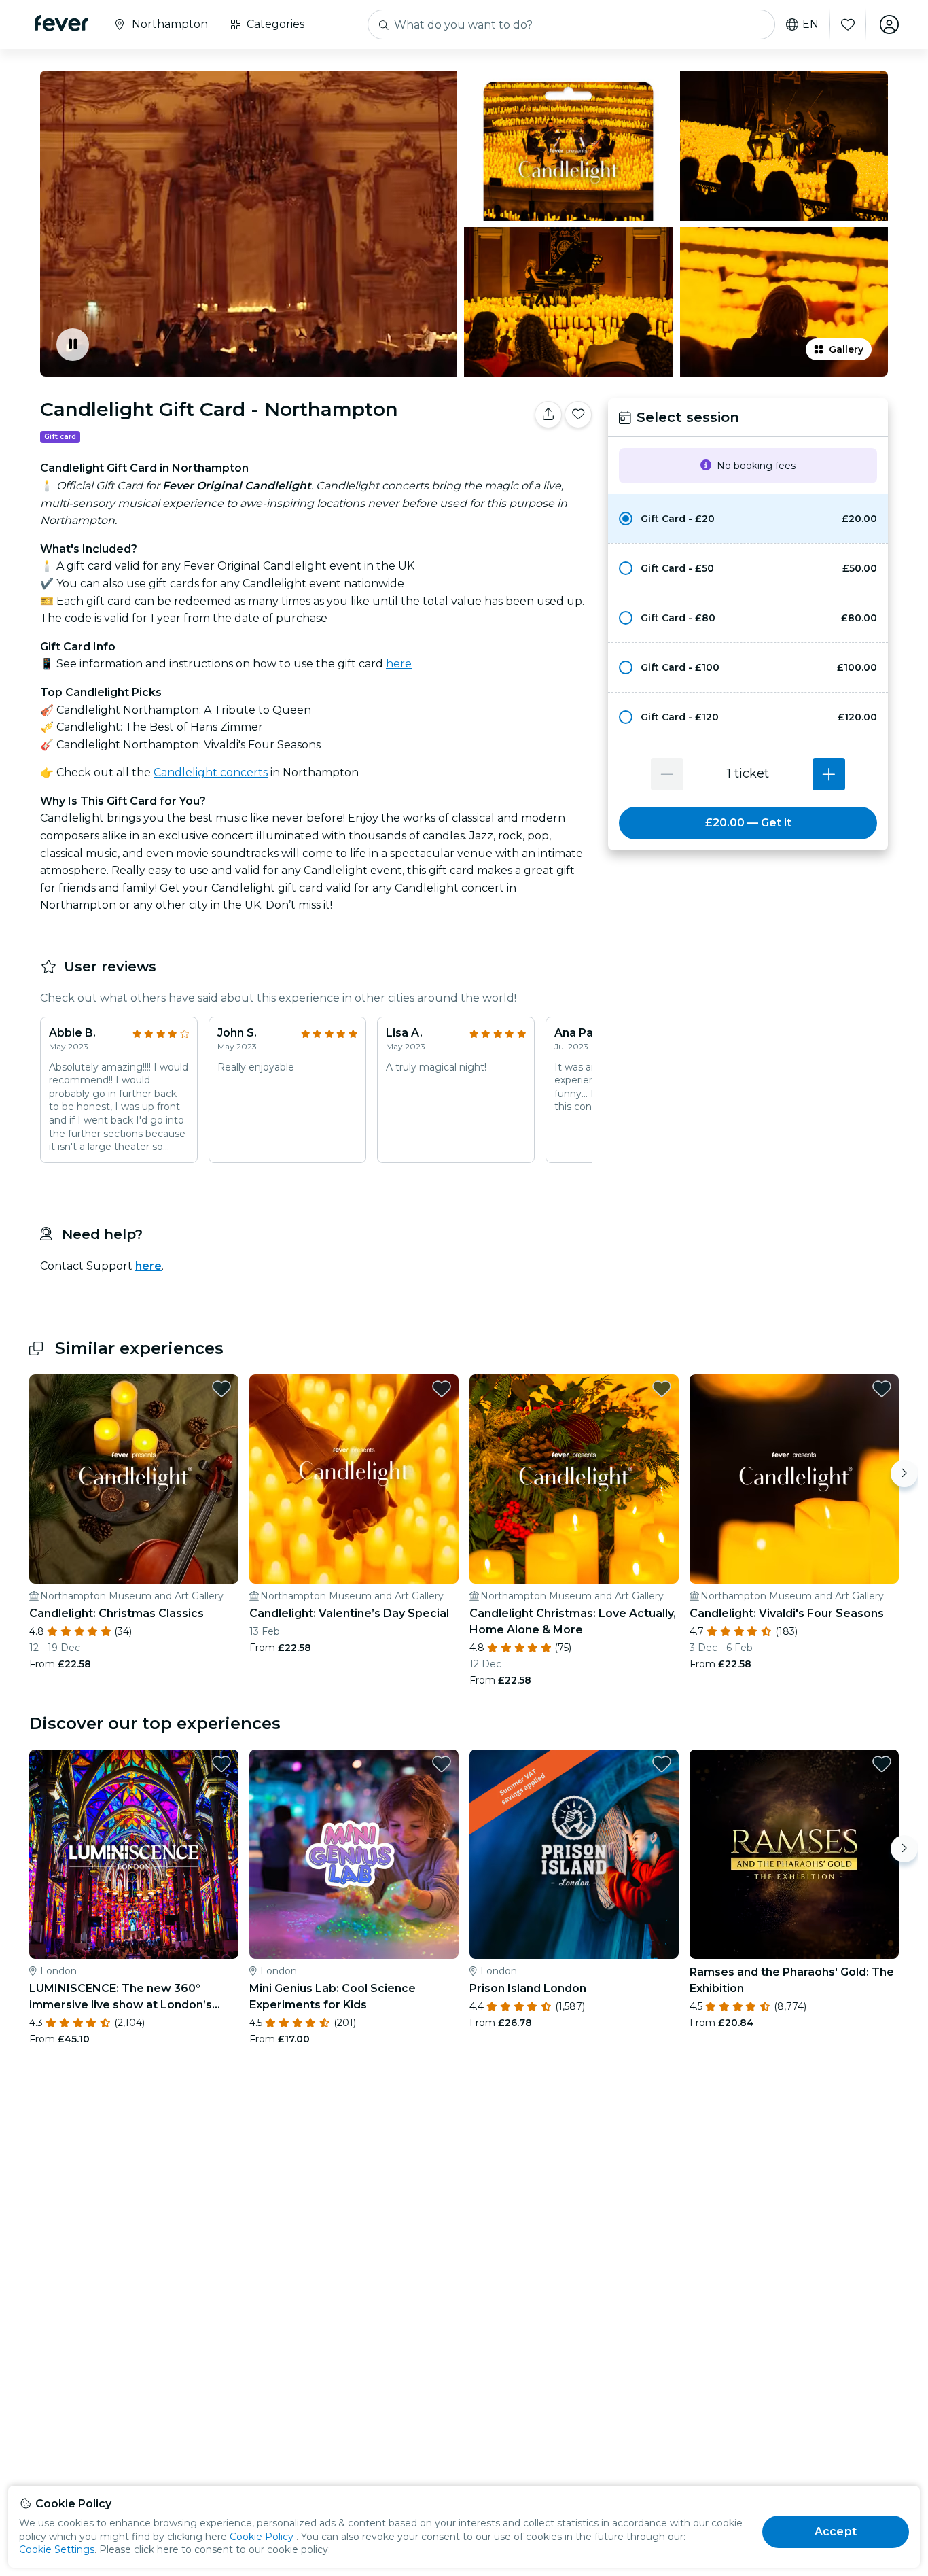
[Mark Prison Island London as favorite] (662, 1764)
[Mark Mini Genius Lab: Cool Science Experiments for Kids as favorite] (442, 1764)
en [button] (810, 24)
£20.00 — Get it (748, 823)
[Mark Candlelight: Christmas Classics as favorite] (221, 1389)
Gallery (846, 349)
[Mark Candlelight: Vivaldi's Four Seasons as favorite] (882, 1389)
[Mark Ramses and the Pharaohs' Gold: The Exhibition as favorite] (882, 1764)
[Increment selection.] (829, 774)
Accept (836, 2531)
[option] (748, 519)
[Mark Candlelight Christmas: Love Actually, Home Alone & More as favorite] (662, 1389)
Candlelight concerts (211, 772)
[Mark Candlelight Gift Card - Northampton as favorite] (578, 415)
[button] (748, 519)
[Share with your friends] (548, 415)
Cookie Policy (262, 2537)
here (399, 664)
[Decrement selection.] (667, 774)
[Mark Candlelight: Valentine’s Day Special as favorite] (442, 1389)
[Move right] (904, 1474)
